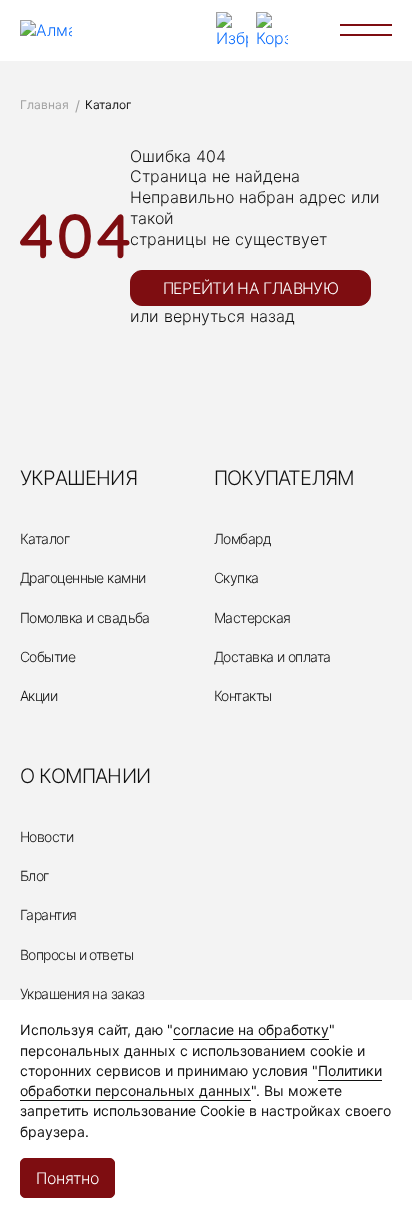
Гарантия (48, 914)
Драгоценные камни (82, 577)
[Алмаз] (46, 30)
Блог (34, 875)
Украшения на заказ (82, 993)
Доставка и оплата (272, 656)
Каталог (44, 538)
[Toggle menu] (366, 30)
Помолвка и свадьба (85, 617)
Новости (46, 836)
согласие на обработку (251, 1029)
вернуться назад (229, 316)
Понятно (67, 1178)
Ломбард (242, 538)
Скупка (236, 577)
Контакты (243, 695)
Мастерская (252, 617)
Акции (38, 695)
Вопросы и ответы (76, 954)
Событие (47, 656)
